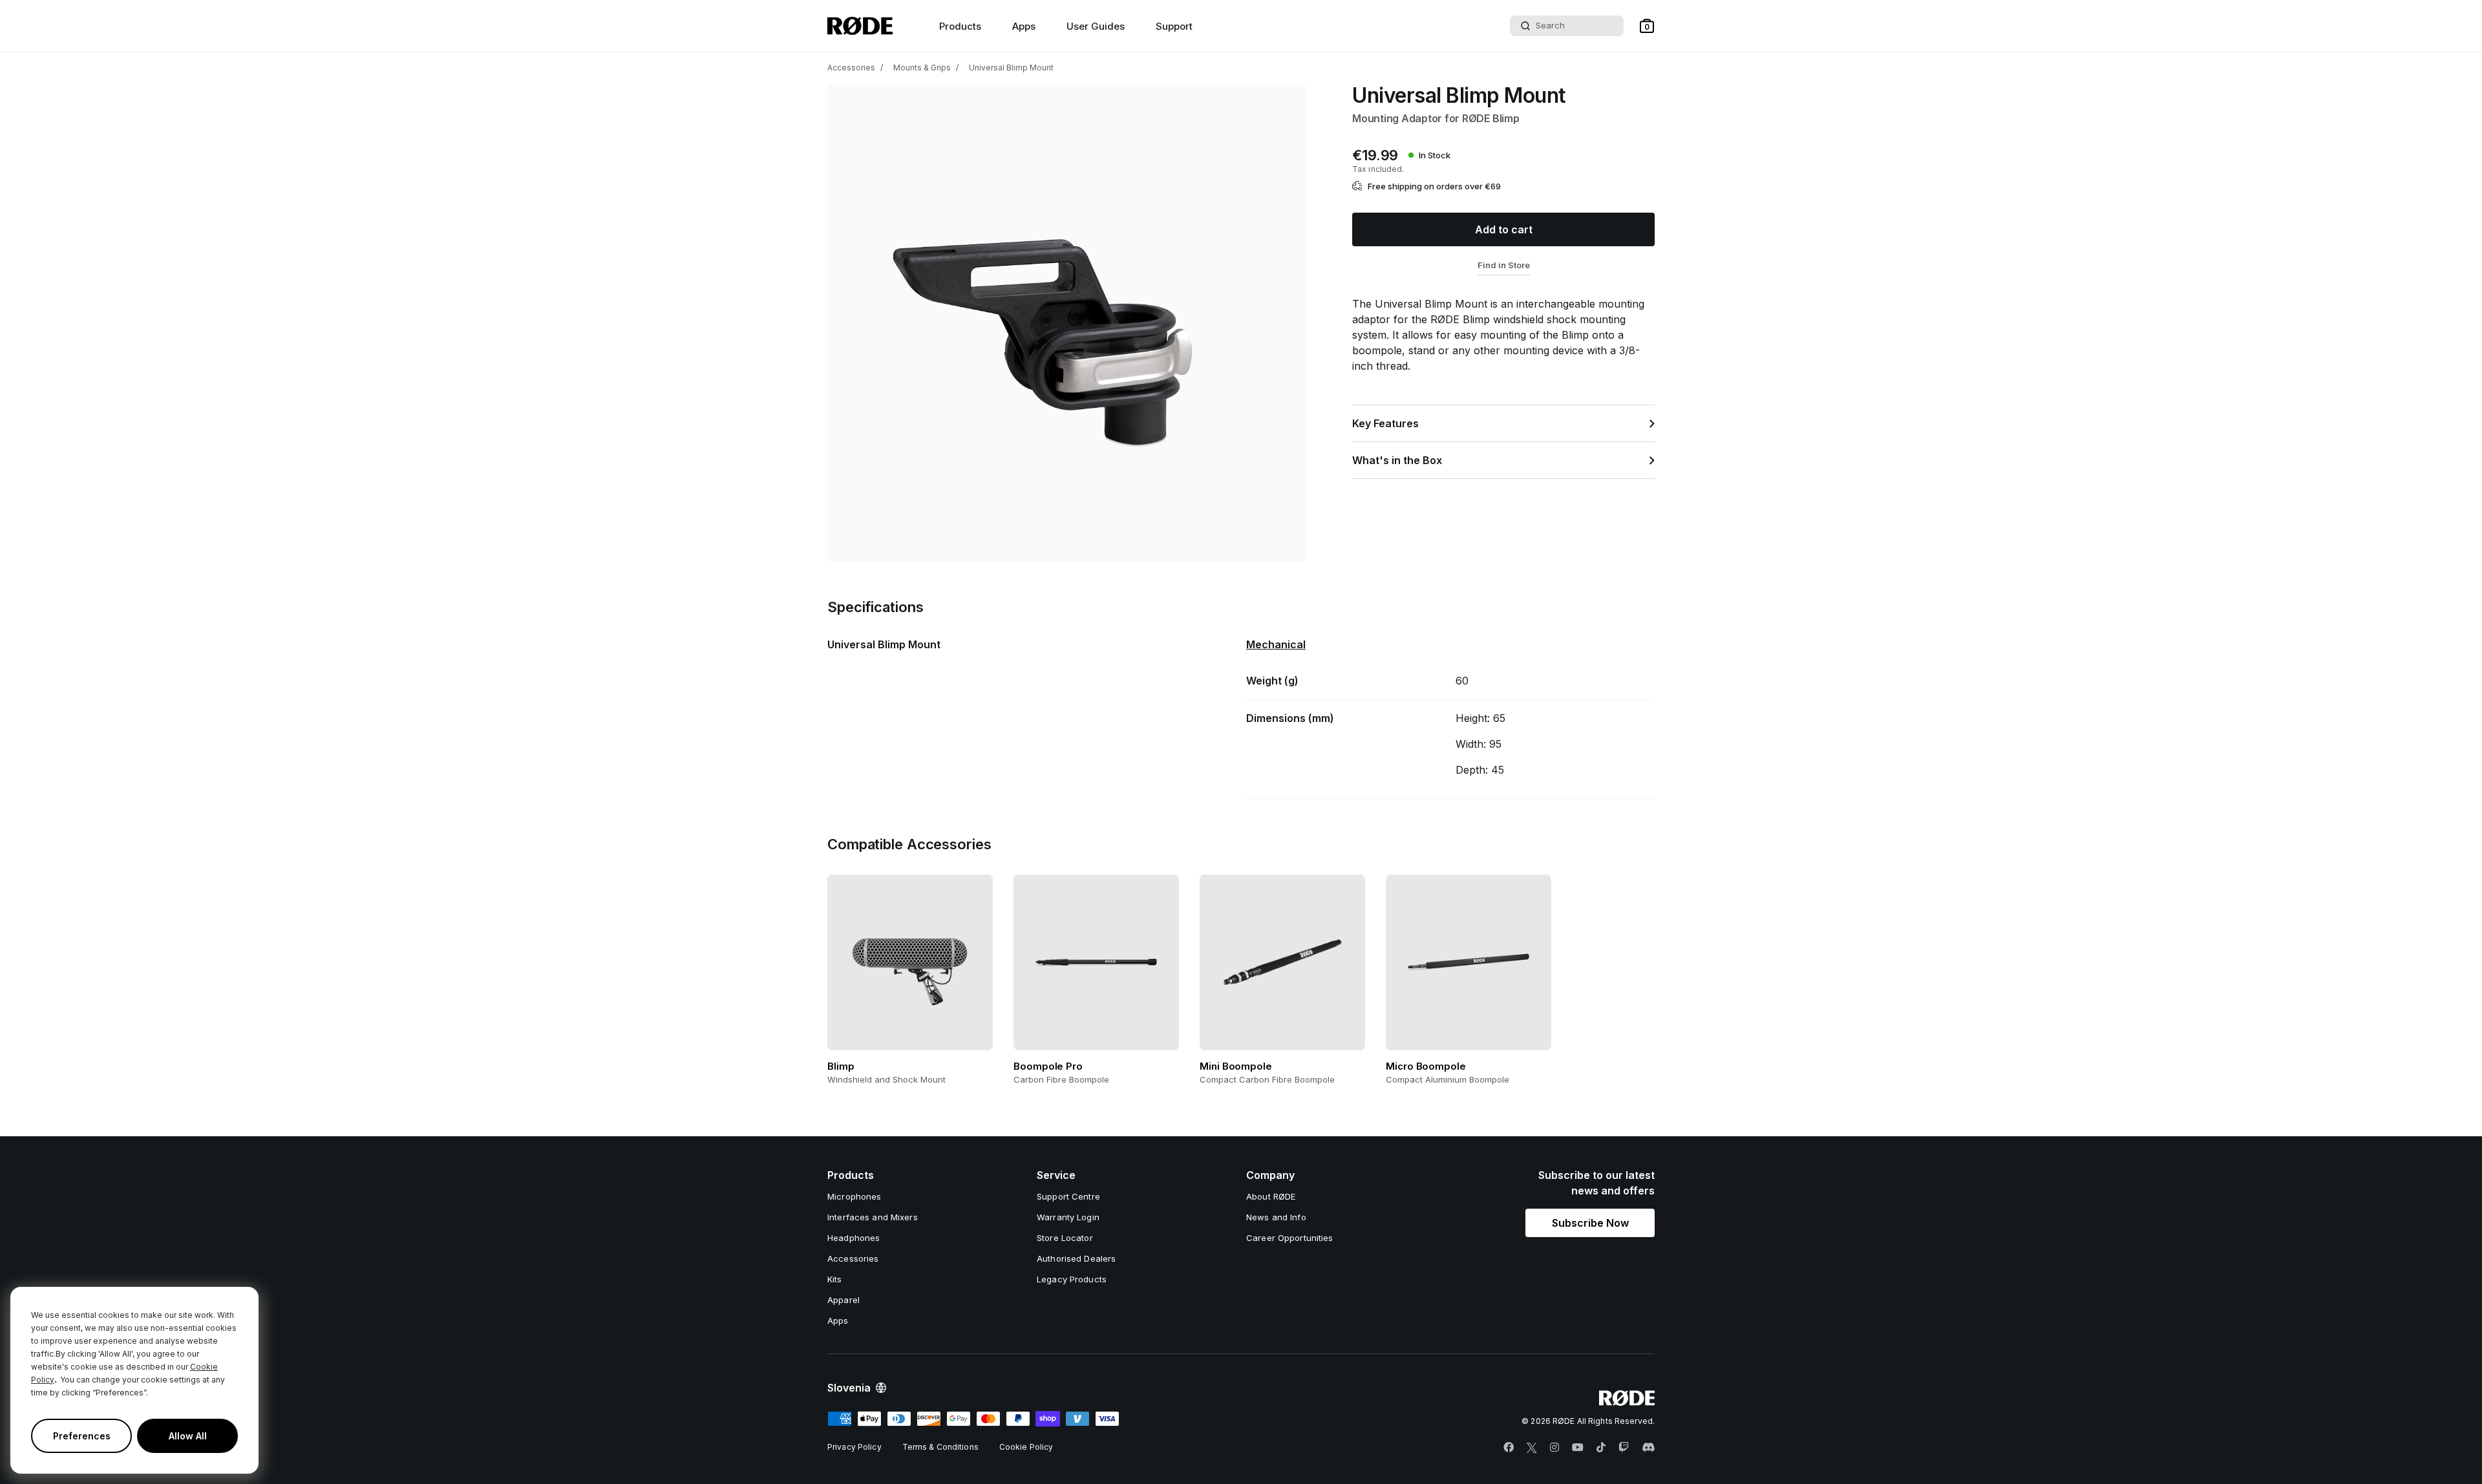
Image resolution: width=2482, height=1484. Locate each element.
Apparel (843, 1300)
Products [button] (960, 26)
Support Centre (1068, 1196)
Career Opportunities (1290, 1238)
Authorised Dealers (1076, 1258)
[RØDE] (860, 26)
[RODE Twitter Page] (1532, 1448)
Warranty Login (1068, 1217)
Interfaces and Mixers (873, 1217)
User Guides (1096, 26)
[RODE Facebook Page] (1509, 1448)
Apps (1024, 26)
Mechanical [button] (1276, 644)
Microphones (854, 1196)
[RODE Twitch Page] (1624, 1448)
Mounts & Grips (922, 68)
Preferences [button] (82, 1436)
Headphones (854, 1238)
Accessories (851, 68)
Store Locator (1065, 1238)
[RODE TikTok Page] (1601, 1448)
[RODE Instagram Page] (1554, 1448)
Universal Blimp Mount (1011, 68)
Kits (835, 1279)
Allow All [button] (188, 1436)
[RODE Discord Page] (1648, 1448)
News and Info (1276, 1217)
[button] (1647, 26)
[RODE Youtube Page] (1578, 1448)
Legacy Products (1072, 1279)
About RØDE (1271, 1196)
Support (1174, 26)
